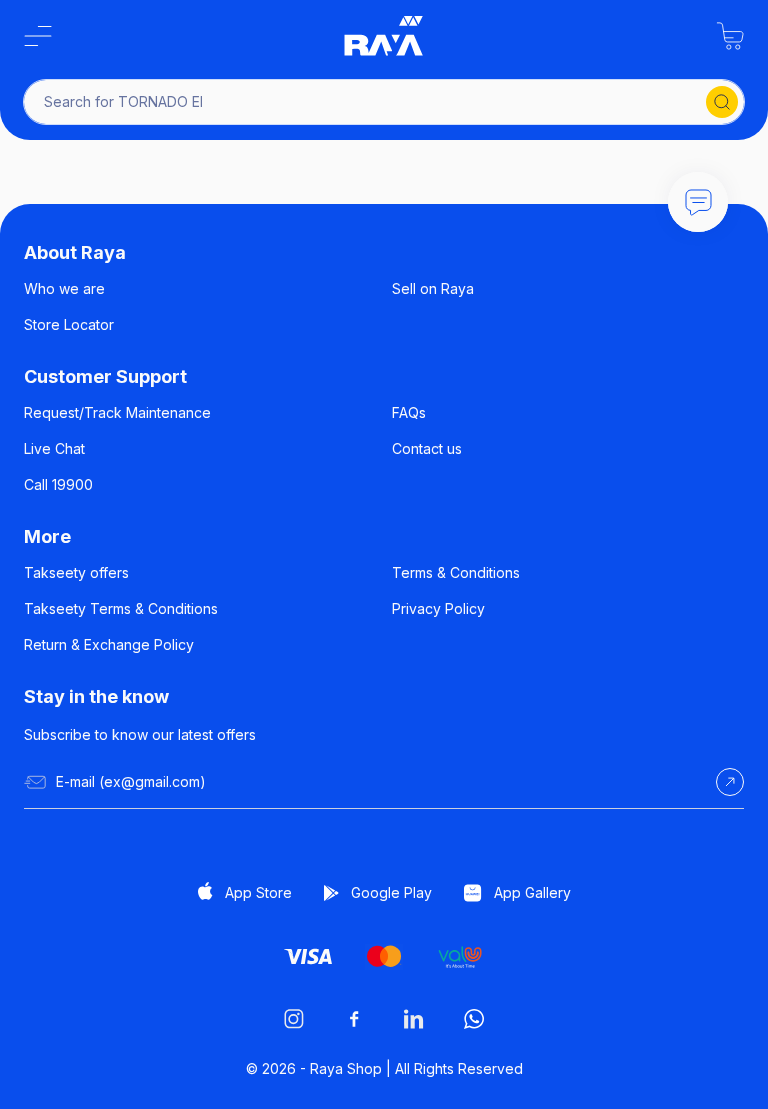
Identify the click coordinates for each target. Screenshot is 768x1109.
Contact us (427, 448)
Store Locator (69, 324)
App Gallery (532, 892)
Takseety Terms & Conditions (121, 608)
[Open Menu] (38, 36)
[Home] (384, 36)
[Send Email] (730, 782)
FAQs (409, 412)
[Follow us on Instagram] (294, 1019)
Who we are (64, 288)
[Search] (722, 102)
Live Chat (54, 448)
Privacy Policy (438, 608)
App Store (258, 892)
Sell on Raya (433, 288)
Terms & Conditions (456, 572)
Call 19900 (58, 484)
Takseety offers (76, 572)
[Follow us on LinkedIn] (414, 1019)
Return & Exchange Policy (109, 644)
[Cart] (730, 36)
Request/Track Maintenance (117, 412)
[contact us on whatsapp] (474, 1019)
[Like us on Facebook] (354, 1019)
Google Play (391, 892)
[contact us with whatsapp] (698, 202)
